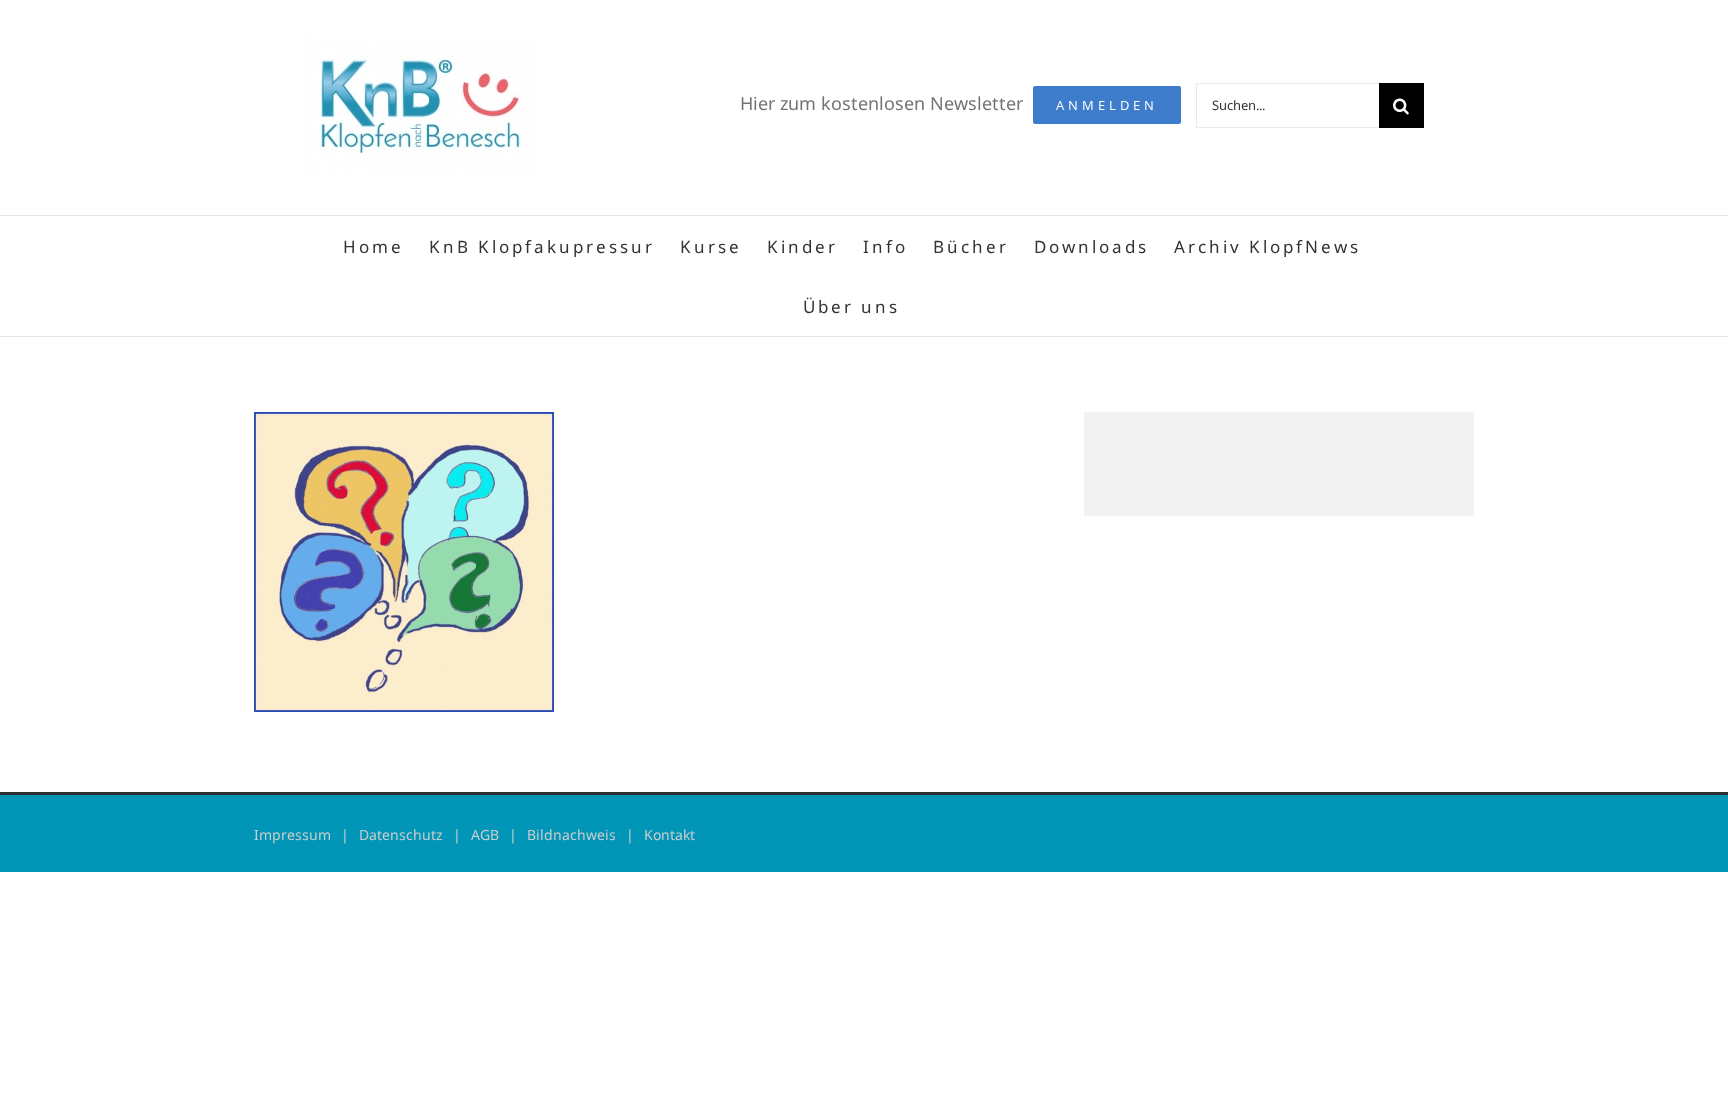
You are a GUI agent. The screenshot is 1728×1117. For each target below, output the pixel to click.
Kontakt (669, 834)
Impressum (292, 834)
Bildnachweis (571, 834)
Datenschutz (401, 834)
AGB (485, 834)
